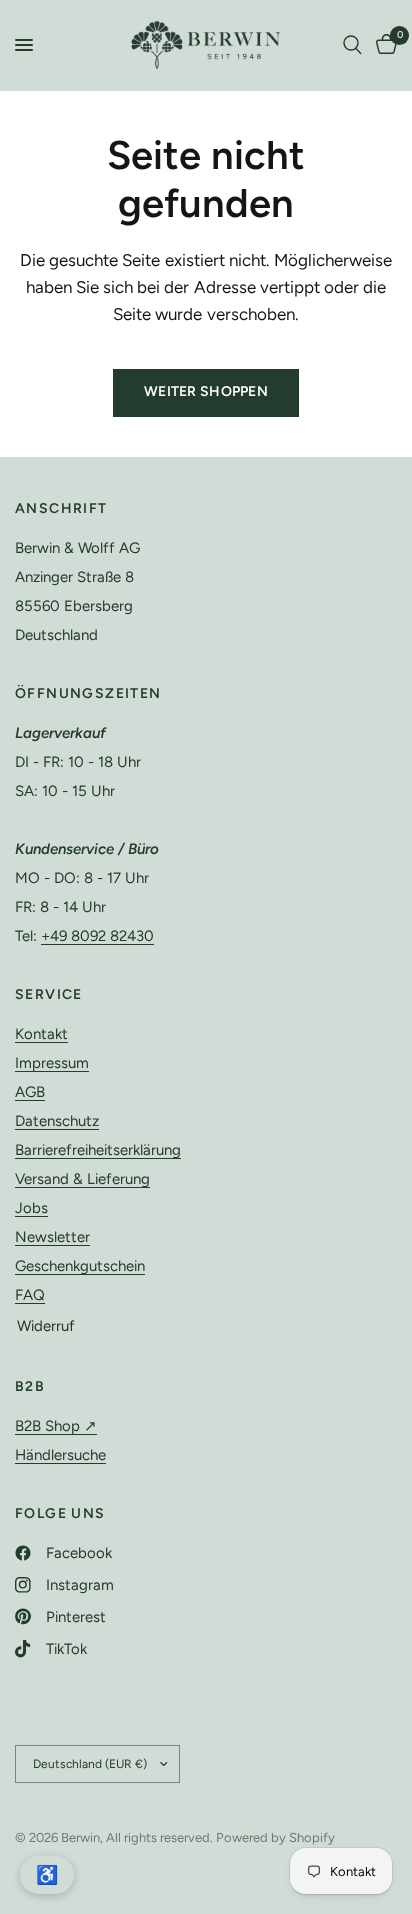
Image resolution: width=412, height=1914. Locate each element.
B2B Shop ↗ (56, 1426)
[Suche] (352, 45)
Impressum (52, 1063)
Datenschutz (57, 1121)
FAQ (30, 1295)
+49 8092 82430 (97, 936)
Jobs (31, 1208)
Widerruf (46, 1326)
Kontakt (41, 1034)
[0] (383, 45)
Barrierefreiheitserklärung (98, 1150)
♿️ (47, 1875)
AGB (30, 1092)
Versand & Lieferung (82, 1179)
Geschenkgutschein (80, 1266)
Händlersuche (60, 1455)
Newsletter (52, 1237)
